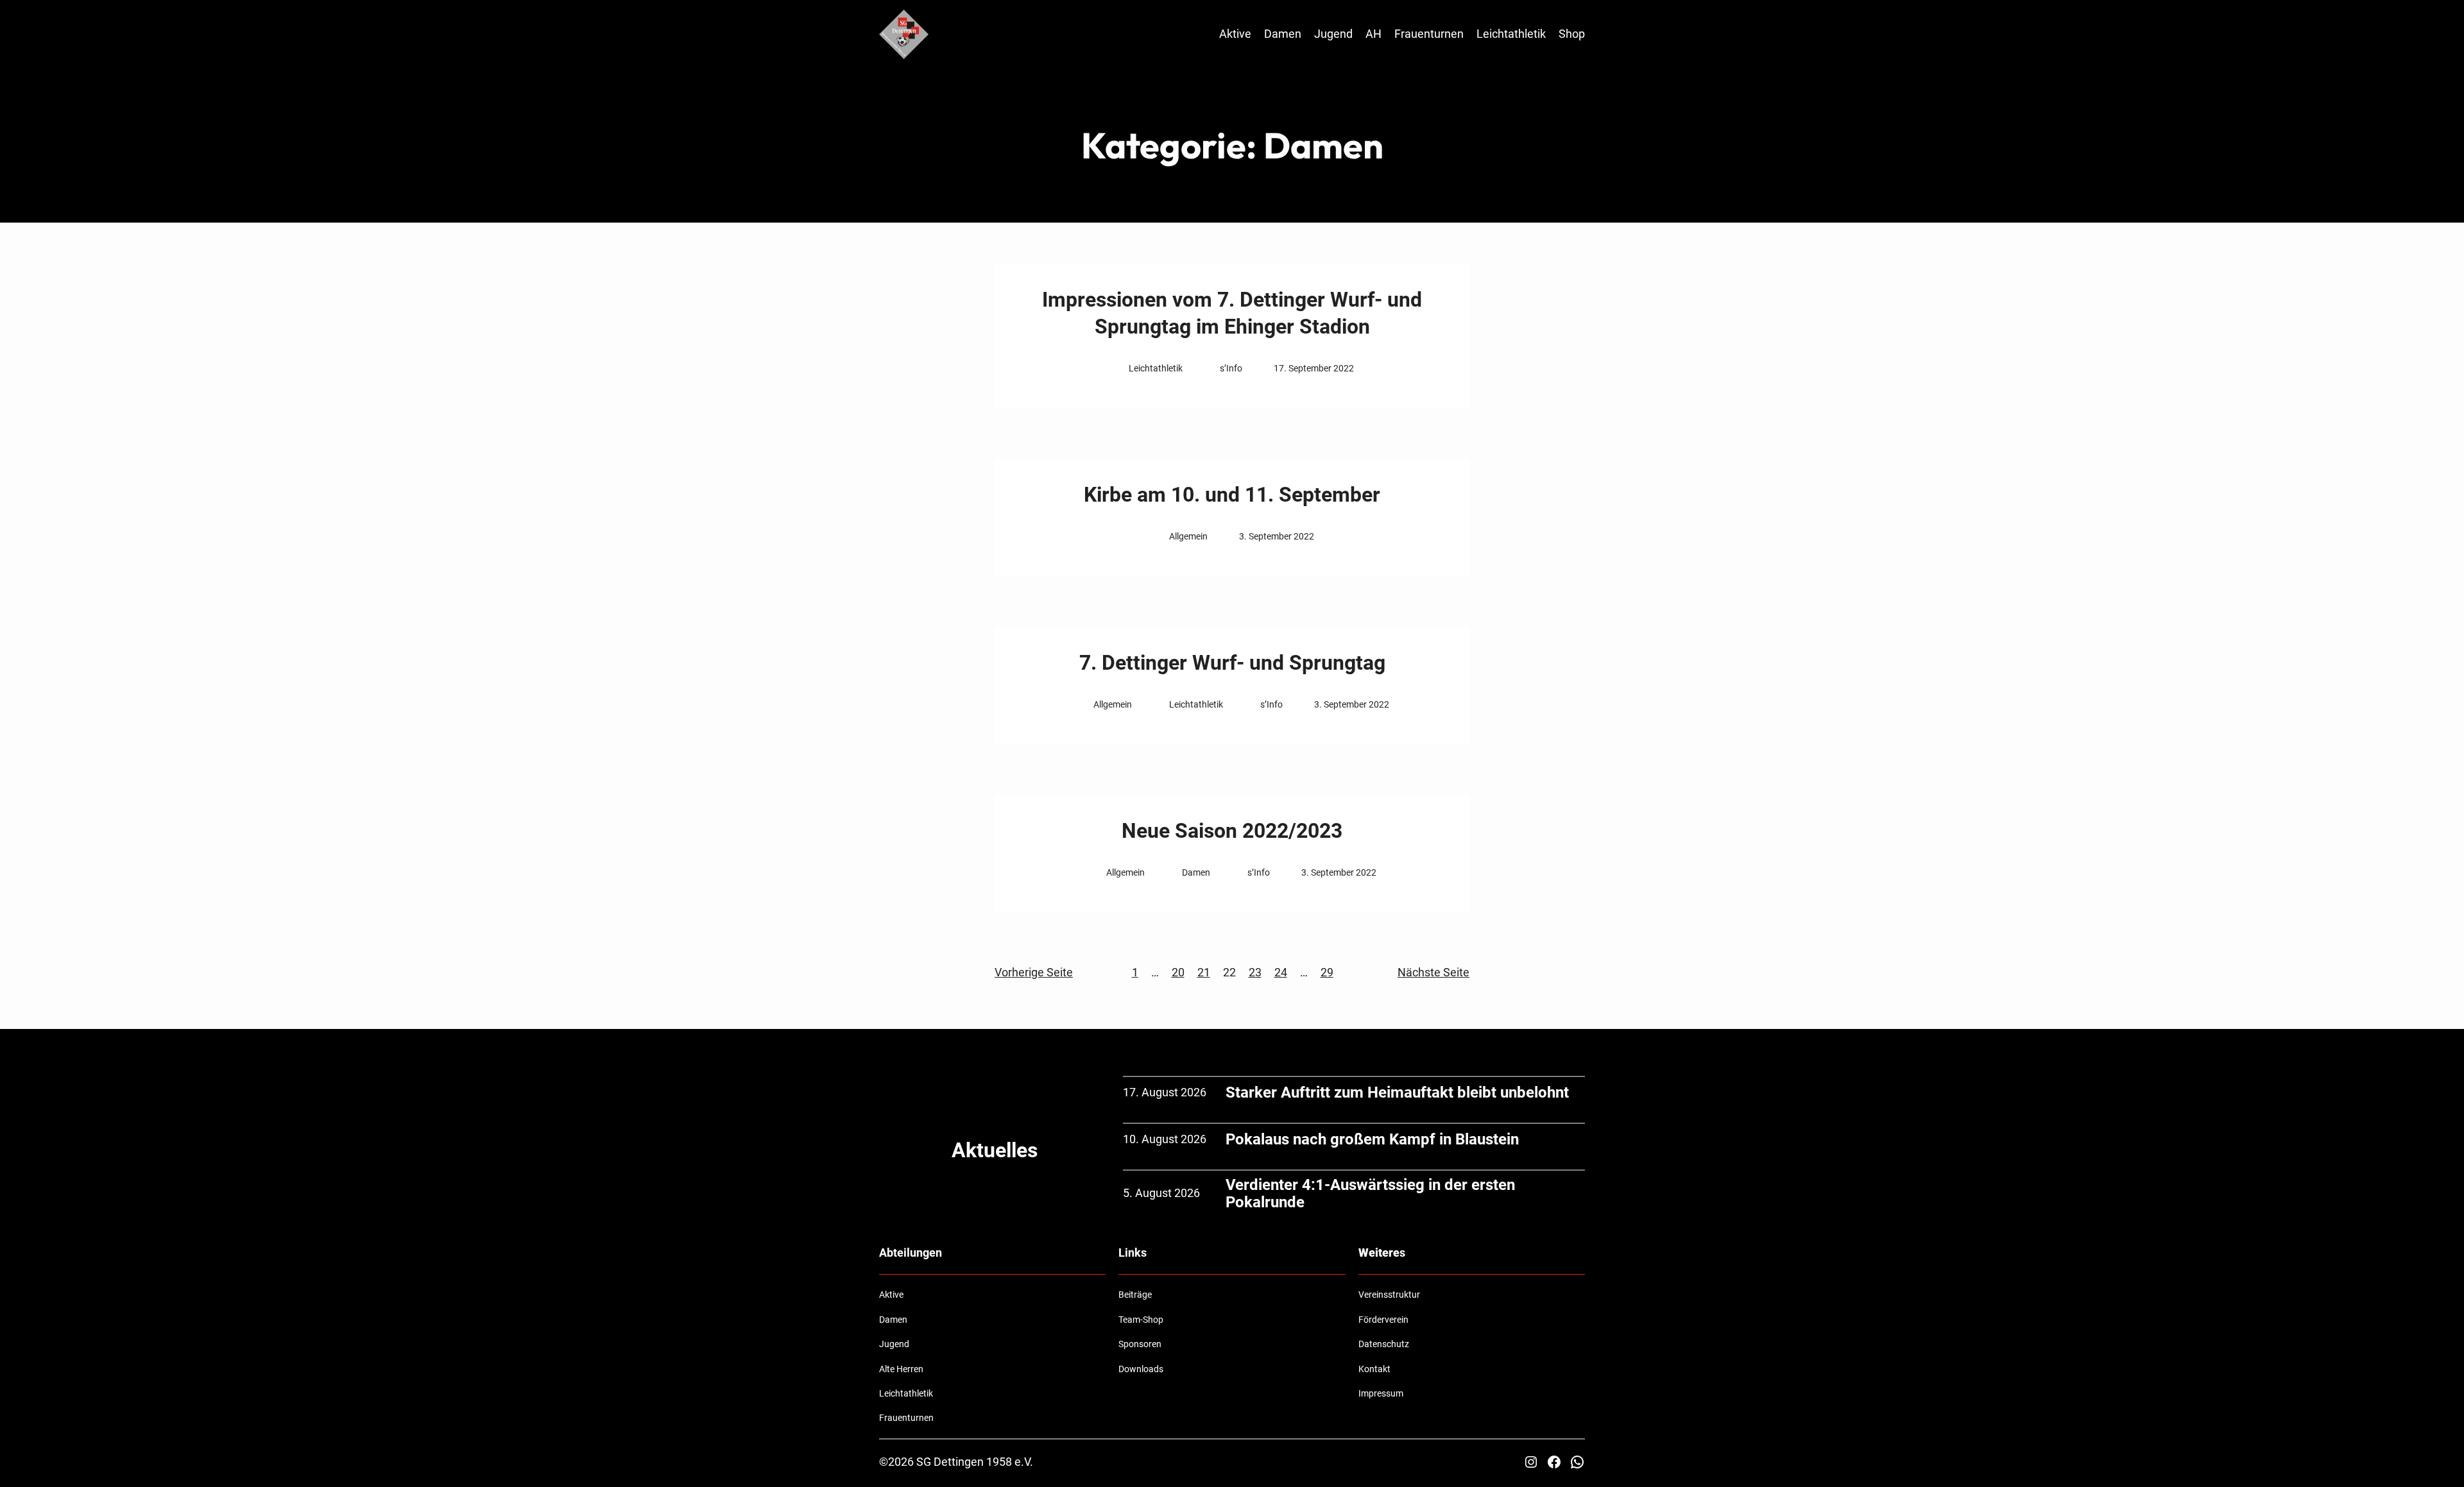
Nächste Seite (1433, 972)
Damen (1196, 872)
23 (1255, 972)
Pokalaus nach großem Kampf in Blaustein (1372, 1139)
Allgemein (1188, 536)
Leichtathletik (1156, 368)
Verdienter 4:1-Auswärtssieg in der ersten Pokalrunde (1370, 1194)
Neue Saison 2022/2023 (1232, 831)
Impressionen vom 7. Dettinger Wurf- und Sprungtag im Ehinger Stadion (1232, 313)
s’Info (1231, 368)
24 (1281, 972)
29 (1327, 972)
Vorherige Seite (1034, 972)
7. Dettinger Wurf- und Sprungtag (1232, 663)
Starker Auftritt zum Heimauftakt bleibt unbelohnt (1397, 1092)
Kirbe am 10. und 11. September (1232, 495)
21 (1204, 972)
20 (1178, 972)
